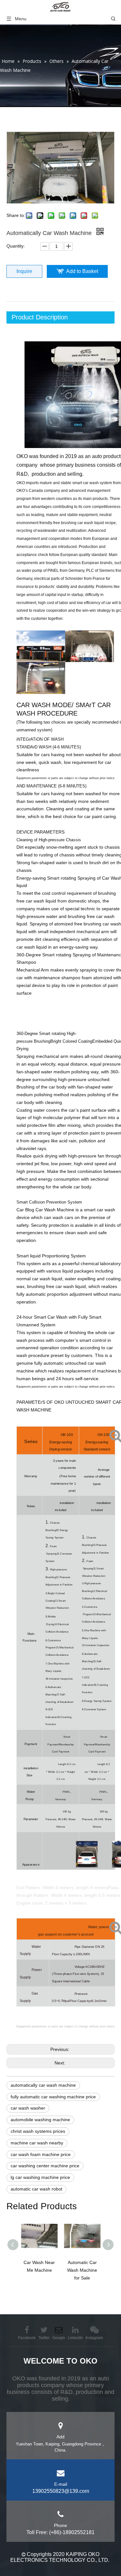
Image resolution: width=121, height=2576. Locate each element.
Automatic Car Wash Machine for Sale (82, 2270)
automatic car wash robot (36, 2189)
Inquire (24, 271)
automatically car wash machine (43, 2085)
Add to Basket (82, 271)
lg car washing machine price (40, 2177)
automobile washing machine (40, 2120)
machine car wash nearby (37, 2143)
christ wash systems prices (38, 2131)
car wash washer (28, 2108)
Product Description (40, 317)
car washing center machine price (45, 2166)
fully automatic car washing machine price (53, 2097)
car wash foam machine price (41, 2154)
